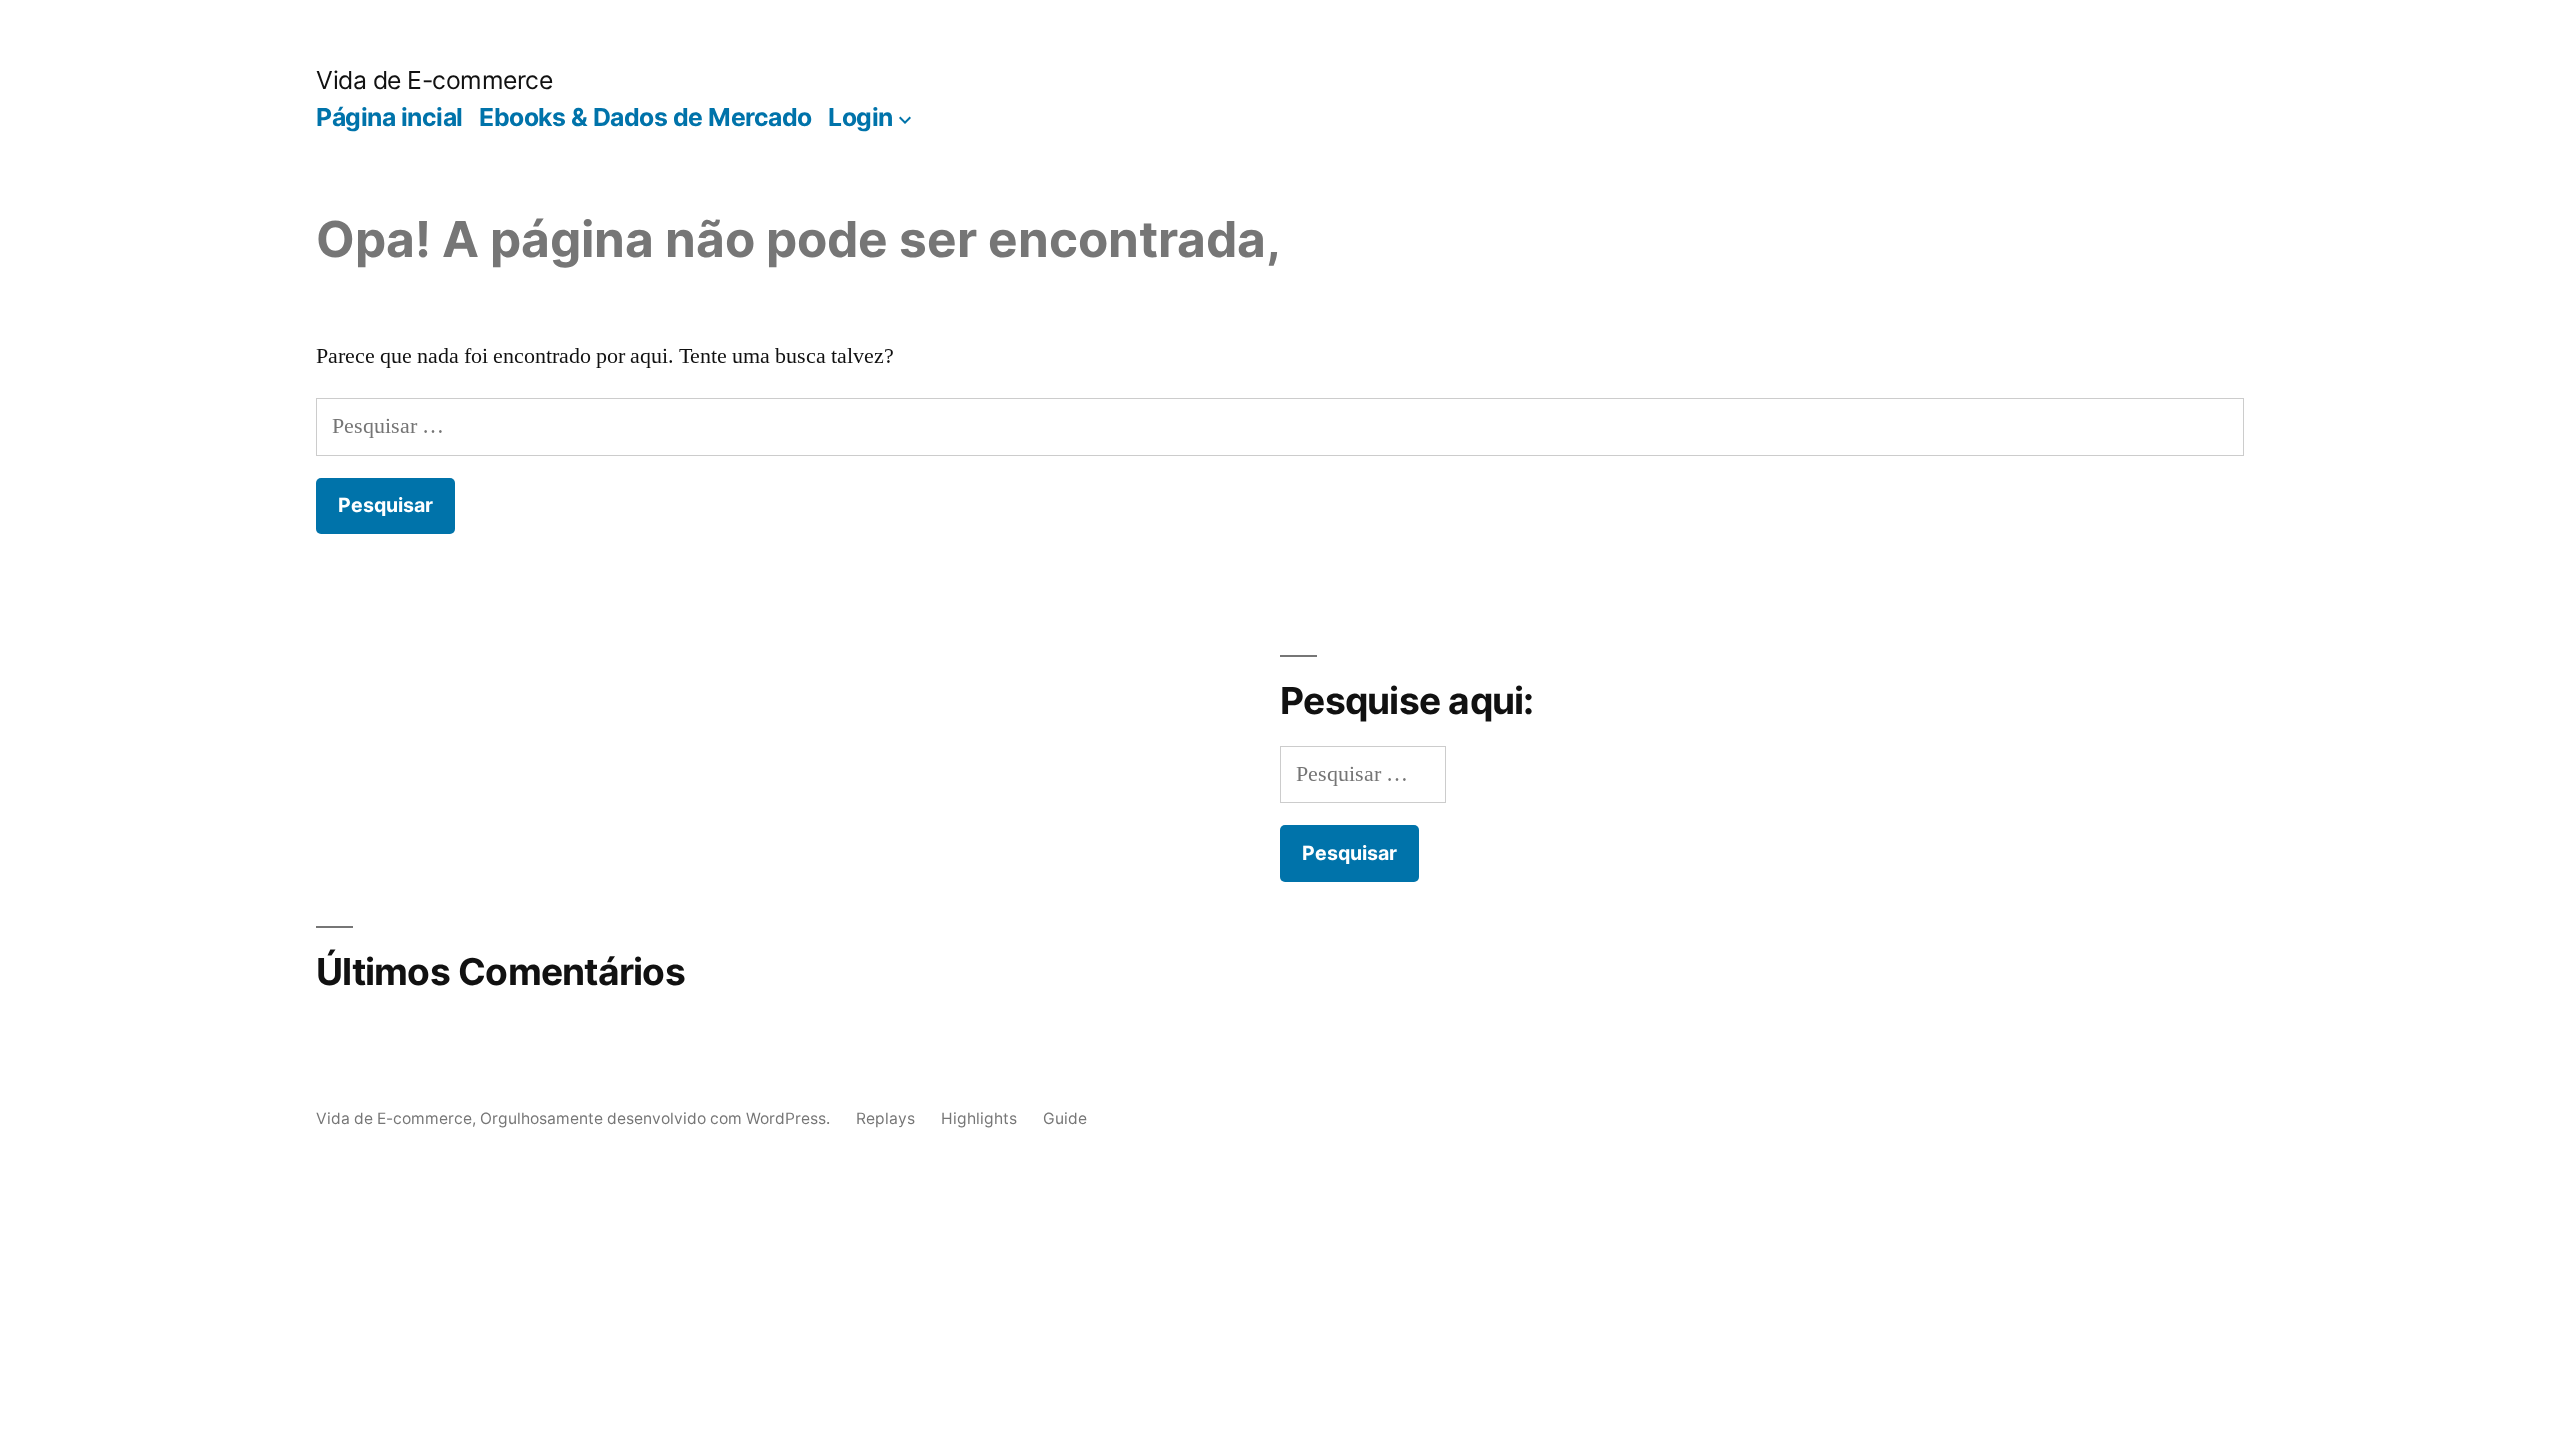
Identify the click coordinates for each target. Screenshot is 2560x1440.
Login (860, 117)
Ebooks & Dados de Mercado (645, 117)
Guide (1065, 1118)
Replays (885, 1118)
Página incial (389, 117)
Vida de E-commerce (434, 80)
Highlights (979, 1118)
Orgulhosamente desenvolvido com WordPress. (657, 1118)
